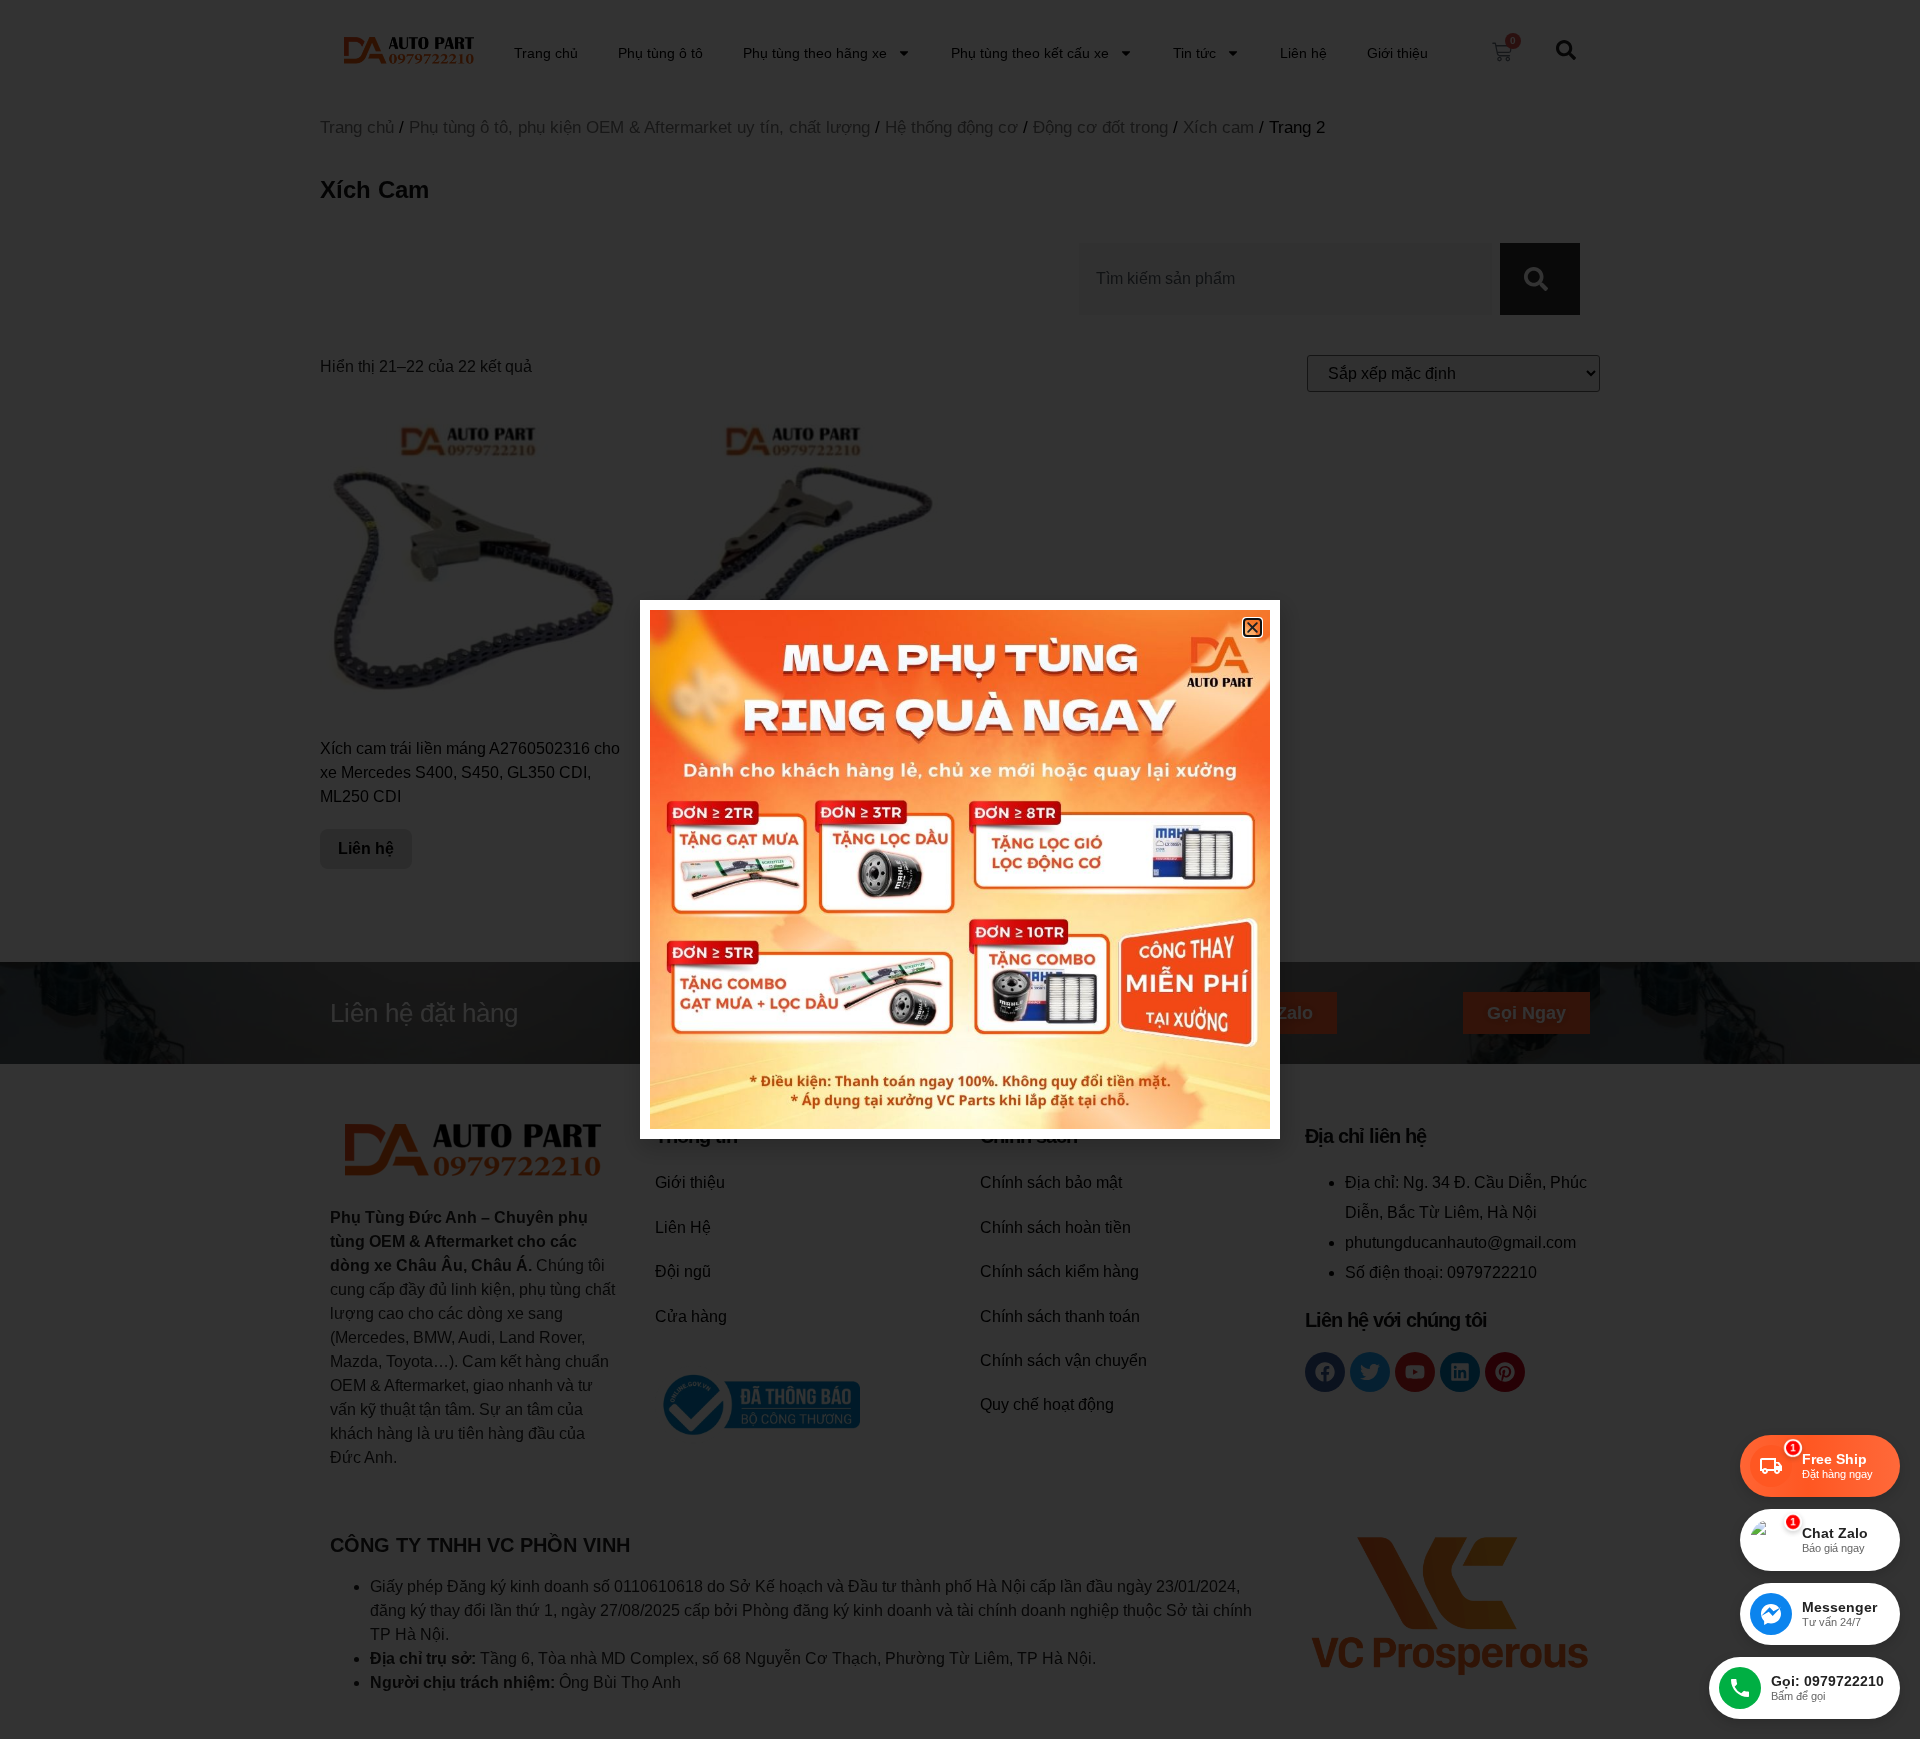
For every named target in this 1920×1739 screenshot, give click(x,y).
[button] (1252, 627)
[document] (960, 869)
